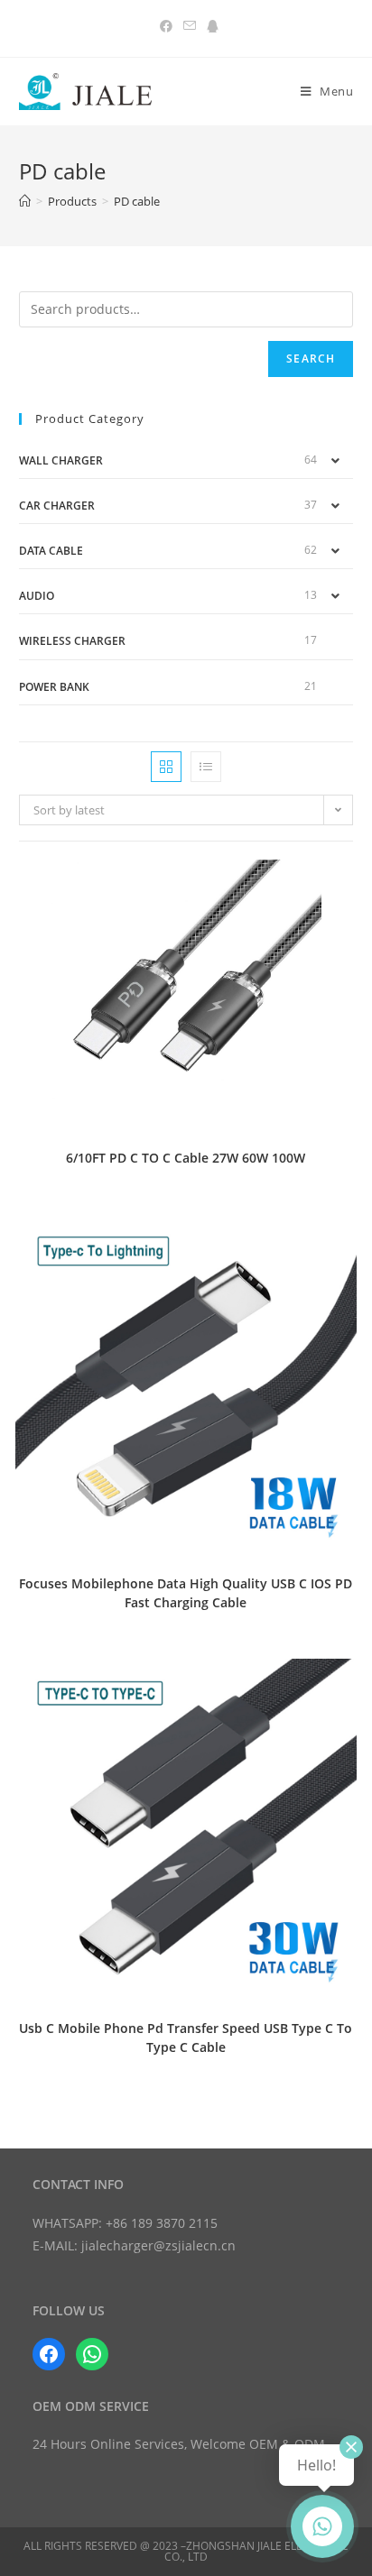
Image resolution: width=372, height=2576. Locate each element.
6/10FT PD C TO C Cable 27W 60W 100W (186, 1158)
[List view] (206, 767)
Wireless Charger (72, 641)
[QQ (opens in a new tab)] (209, 26)
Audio (37, 596)
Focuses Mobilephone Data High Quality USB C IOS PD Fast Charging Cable (186, 1593)
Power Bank (54, 687)
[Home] (25, 201)
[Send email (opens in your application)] (190, 26)
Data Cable (51, 551)
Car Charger (57, 506)
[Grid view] (166, 767)
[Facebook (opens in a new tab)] (166, 26)
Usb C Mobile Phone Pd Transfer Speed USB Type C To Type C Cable (186, 2038)
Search (311, 359)
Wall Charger (61, 460)
